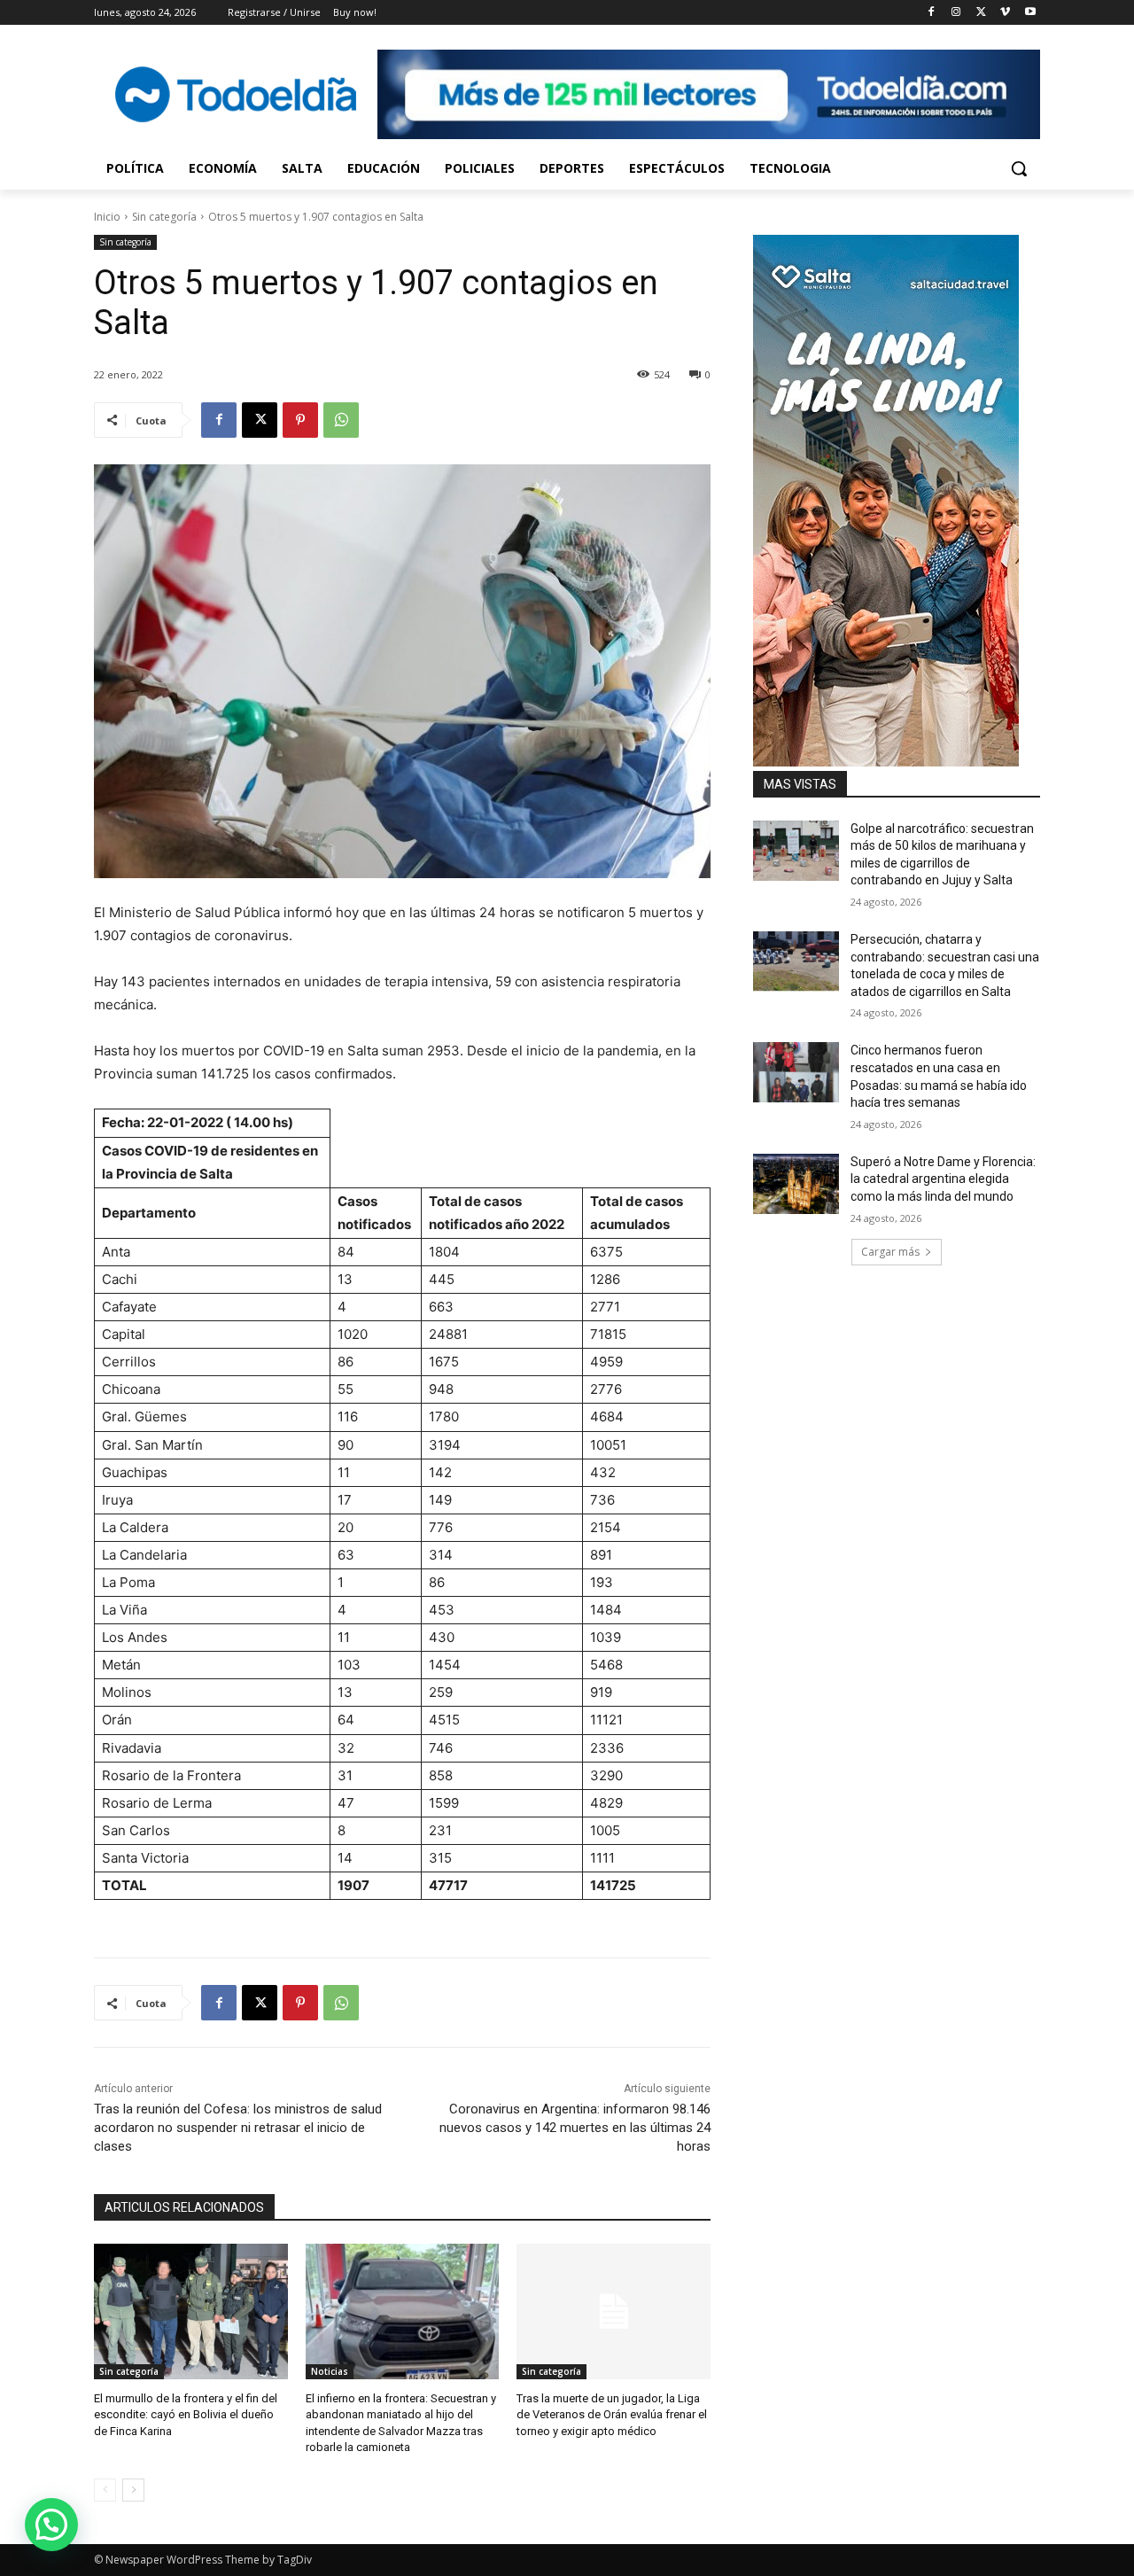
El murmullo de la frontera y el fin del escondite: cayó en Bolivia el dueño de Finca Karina (186, 2414)
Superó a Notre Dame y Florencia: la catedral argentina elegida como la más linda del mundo (943, 1179)
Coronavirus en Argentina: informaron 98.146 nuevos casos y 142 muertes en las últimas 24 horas (575, 2128)
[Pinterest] (300, 420)
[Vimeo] (1005, 13)
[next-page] (133, 2490)
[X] (981, 13)
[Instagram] (956, 13)
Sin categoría (164, 217)
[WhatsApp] (341, 420)
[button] (1019, 168)
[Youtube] (1030, 13)
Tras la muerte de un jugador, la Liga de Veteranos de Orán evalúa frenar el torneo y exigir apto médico (612, 2414)
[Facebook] (932, 13)
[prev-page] (105, 2490)
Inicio (107, 217)
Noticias (330, 2371)
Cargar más (890, 1252)
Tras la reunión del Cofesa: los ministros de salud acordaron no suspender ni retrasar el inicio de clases (238, 2128)
